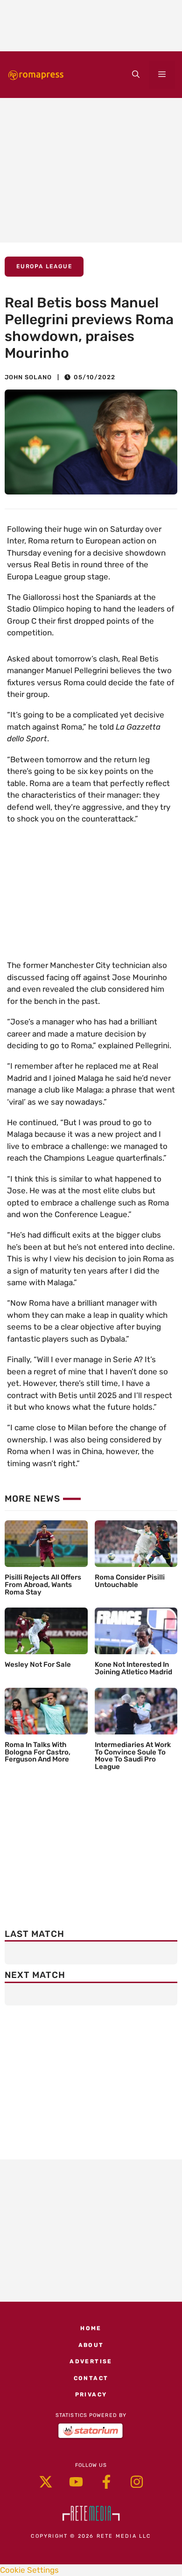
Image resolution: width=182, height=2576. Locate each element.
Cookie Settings (29, 2570)
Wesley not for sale (38, 1664)
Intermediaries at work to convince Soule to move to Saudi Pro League (133, 1756)
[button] (136, 75)
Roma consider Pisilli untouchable (130, 1581)
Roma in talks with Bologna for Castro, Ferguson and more (38, 1752)
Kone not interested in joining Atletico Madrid (133, 1668)
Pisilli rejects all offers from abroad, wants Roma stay (43, 1585)
